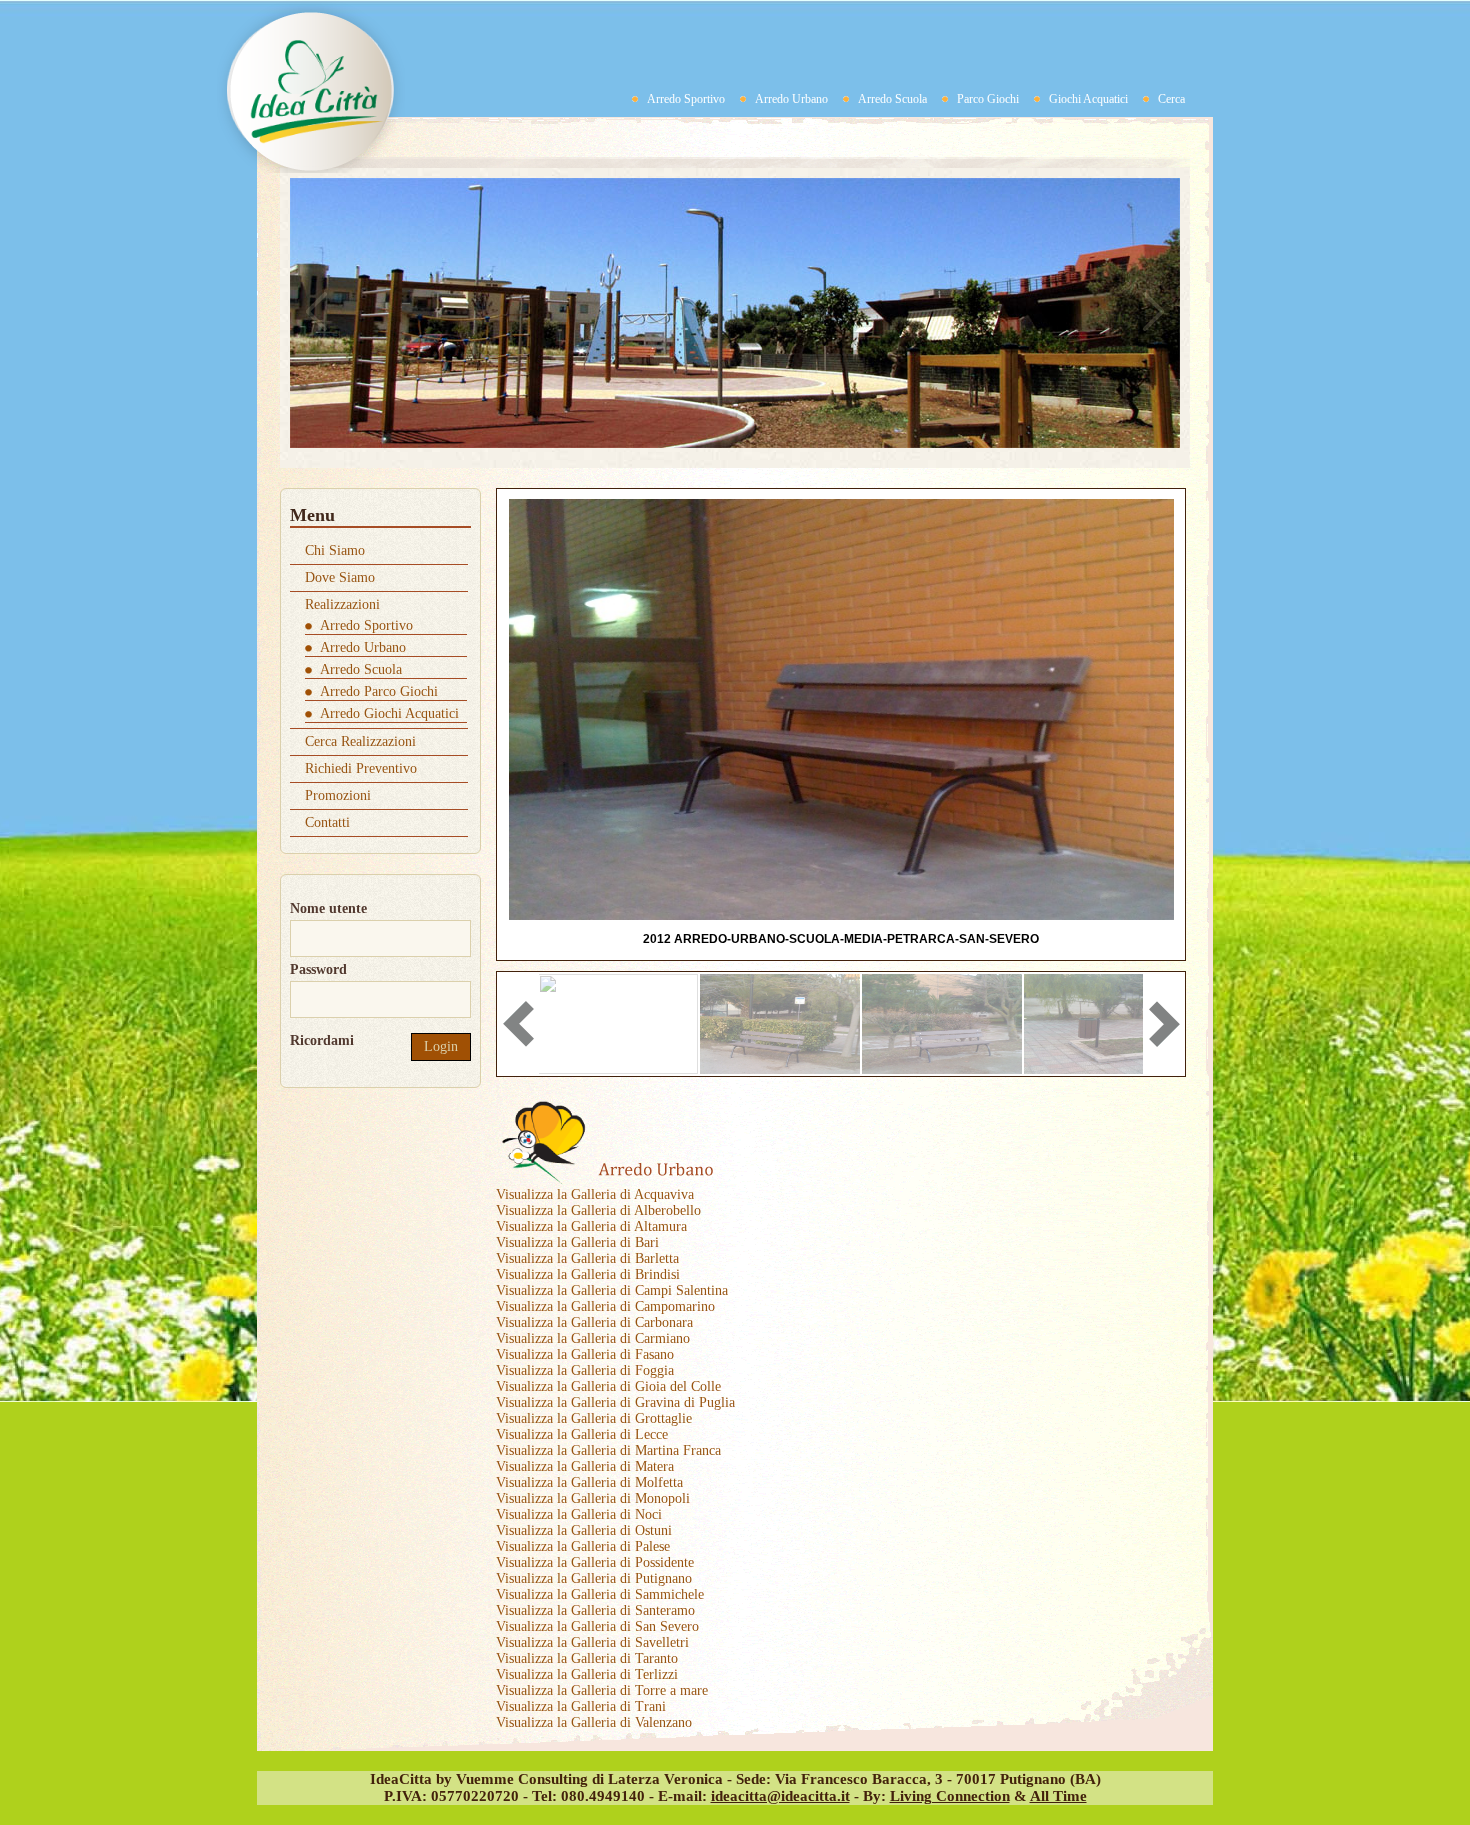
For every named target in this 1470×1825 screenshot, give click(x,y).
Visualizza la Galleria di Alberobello (598, 1210)
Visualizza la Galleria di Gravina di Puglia (615, 1402)
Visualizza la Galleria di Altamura (591, 1226)
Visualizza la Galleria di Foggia (585, 1370)
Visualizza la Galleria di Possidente (595, 1562)
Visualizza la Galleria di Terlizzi (587, 1674)
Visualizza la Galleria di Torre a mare (602, 1690)
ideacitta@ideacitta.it (780, 1796)
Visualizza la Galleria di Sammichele (600, 1594)
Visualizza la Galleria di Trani (581, 1706)
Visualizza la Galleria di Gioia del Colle (608, 1386)
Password (318, 969)
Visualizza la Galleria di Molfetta (589, 1482)
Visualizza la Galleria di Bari (577, 1242)
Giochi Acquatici (1088, 99)
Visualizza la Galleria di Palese (583, 1546)
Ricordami (322, 1040)
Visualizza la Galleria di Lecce (582, 1434)
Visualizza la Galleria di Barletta (587, 1258)
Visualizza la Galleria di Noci (579, 1514)
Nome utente (328, 908)
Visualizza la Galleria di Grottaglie (594, 1418)
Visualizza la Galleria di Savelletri (592, 1642)
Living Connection (950, 1796)
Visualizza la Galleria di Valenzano (594, 1722)
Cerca (1171, 99)
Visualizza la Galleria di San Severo (597, 1626)
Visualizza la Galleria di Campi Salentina (612, 1290)
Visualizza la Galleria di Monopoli (593, 1498)
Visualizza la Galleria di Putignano (594, 1578)
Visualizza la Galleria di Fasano (585, 1354)
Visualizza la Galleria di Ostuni (584, 1530)
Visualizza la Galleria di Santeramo (595, 1610)
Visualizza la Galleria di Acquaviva (595, 1194)
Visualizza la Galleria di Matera (585, 1466)
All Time (1058, 1796)
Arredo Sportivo (686, 99)
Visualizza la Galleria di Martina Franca (608, 1450)
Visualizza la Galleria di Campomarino (605, 1306)
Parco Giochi (988, 99)
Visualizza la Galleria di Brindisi (588, 1274)
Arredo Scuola (892, 99)
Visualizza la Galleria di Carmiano (593, 1338)
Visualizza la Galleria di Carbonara (594, 1322)
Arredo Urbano (791, 99)
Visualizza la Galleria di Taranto (587, 1658)
